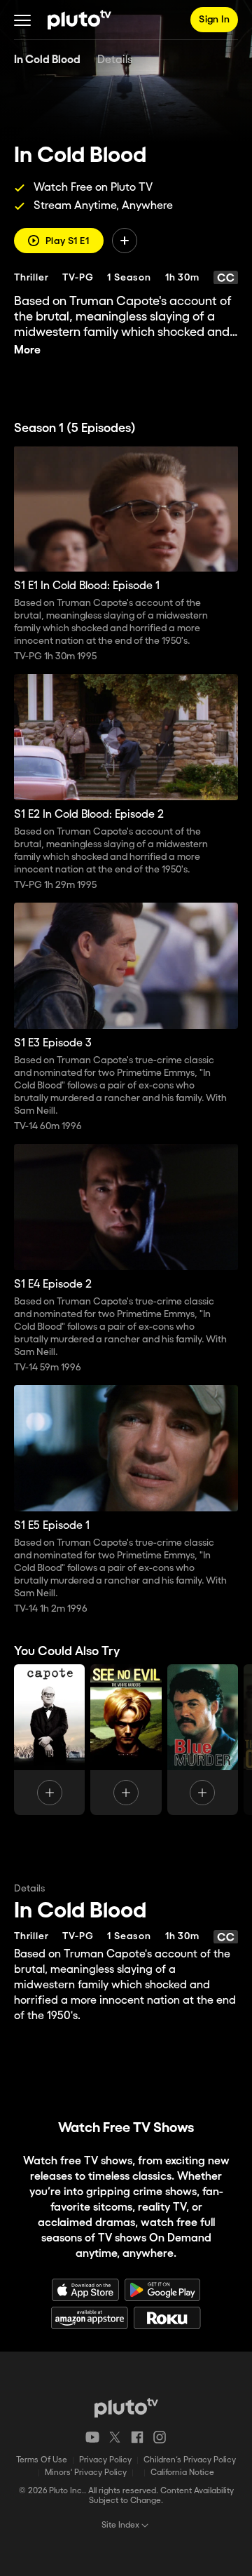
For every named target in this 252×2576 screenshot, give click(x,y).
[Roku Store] (167, 2318)
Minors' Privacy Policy (86, 2473)
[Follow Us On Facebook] (137, 2437)
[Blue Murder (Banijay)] (203, 1740)
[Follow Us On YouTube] (92, 2437)
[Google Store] (162, 2290)
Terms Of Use (42, 2460)
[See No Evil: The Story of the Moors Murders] (126, 1740)
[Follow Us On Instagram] (160, 2437)
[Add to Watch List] (125, 241)
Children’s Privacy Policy (190, 2460)
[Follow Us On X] (115, 2437)
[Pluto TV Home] (79, 20)
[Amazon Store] (90, 2318)
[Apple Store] (85, 2290)
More (27, 350)
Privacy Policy (105, 2460)
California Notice (182, 2473)
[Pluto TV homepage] (126, 2408)
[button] (22, 20)
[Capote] (49, 1740)
